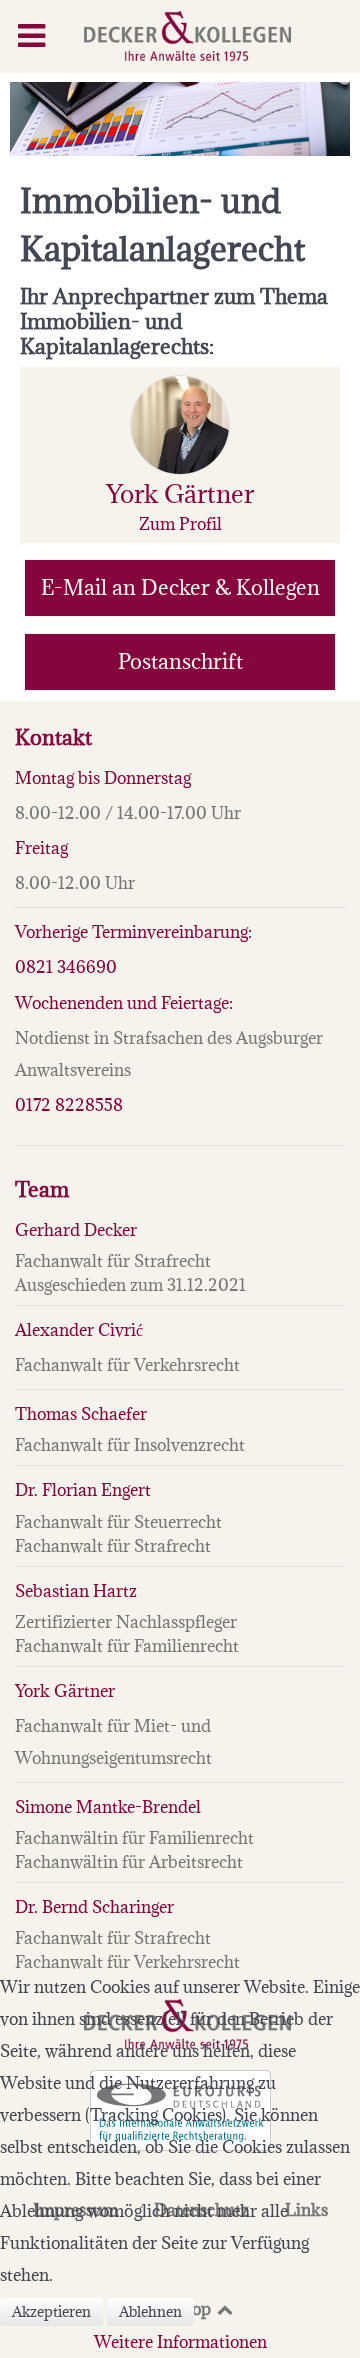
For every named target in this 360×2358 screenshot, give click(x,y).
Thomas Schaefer (81, 1414)
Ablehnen (150, 2311)
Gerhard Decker (76, 1230)
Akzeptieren (51, 2311)
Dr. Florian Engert (83, 1490)
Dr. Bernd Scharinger (94, 1907)
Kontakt (53, 737)
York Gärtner (65, 1691)
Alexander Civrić (79, 1330)
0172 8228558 (69, 1105)
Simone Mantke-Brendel (108, 1807)
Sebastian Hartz (76, 1591)
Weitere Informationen (180, 2342)
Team (42, 1189)
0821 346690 (66, 967)
